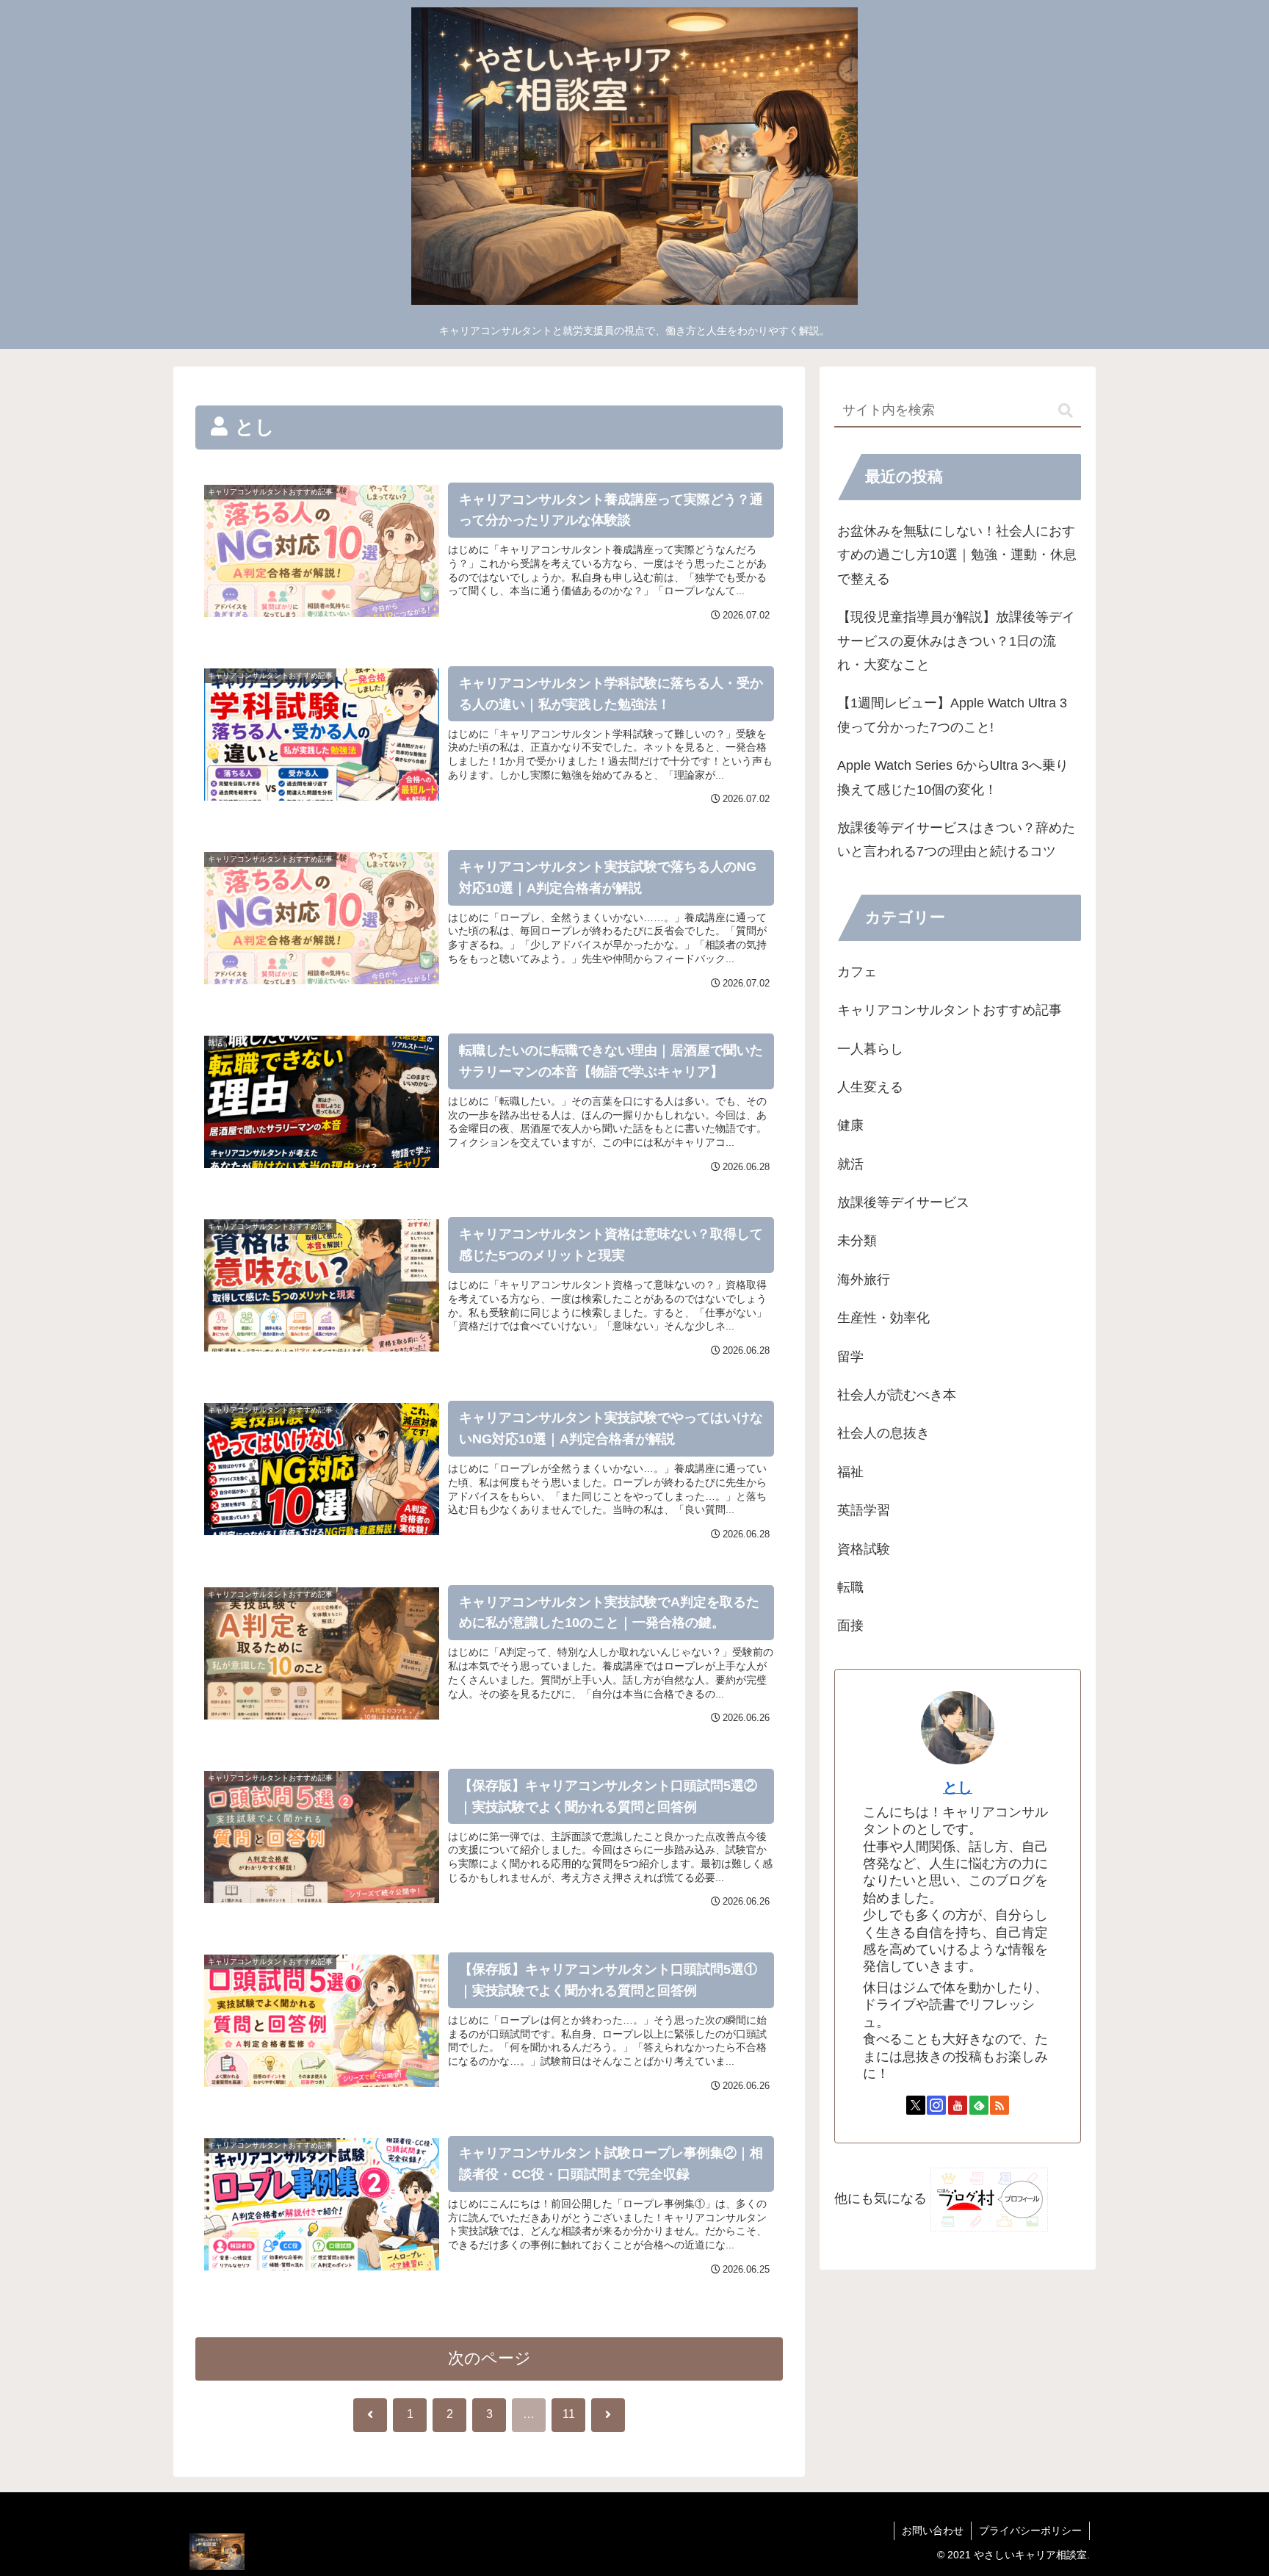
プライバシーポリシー (1030, 2530)
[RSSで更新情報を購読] (999, 2105)
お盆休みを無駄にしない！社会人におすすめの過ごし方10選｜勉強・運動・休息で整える (957, 555)
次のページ (489, 2358)
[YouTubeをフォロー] (958, 2105)
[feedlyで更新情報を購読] (979, 2105)
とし (958, 1787)
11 (569, 2414)
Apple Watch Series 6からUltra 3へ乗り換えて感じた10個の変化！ (953, 777)
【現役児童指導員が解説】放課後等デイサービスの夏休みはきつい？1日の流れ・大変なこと (956, 641)
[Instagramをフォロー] (936, 2105)
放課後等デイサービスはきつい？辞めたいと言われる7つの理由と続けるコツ (956, 840)
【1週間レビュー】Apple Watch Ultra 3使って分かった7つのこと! (952, 715)
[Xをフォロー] (916, 2105)
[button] (1066, 411)
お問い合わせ (933, 2530)
